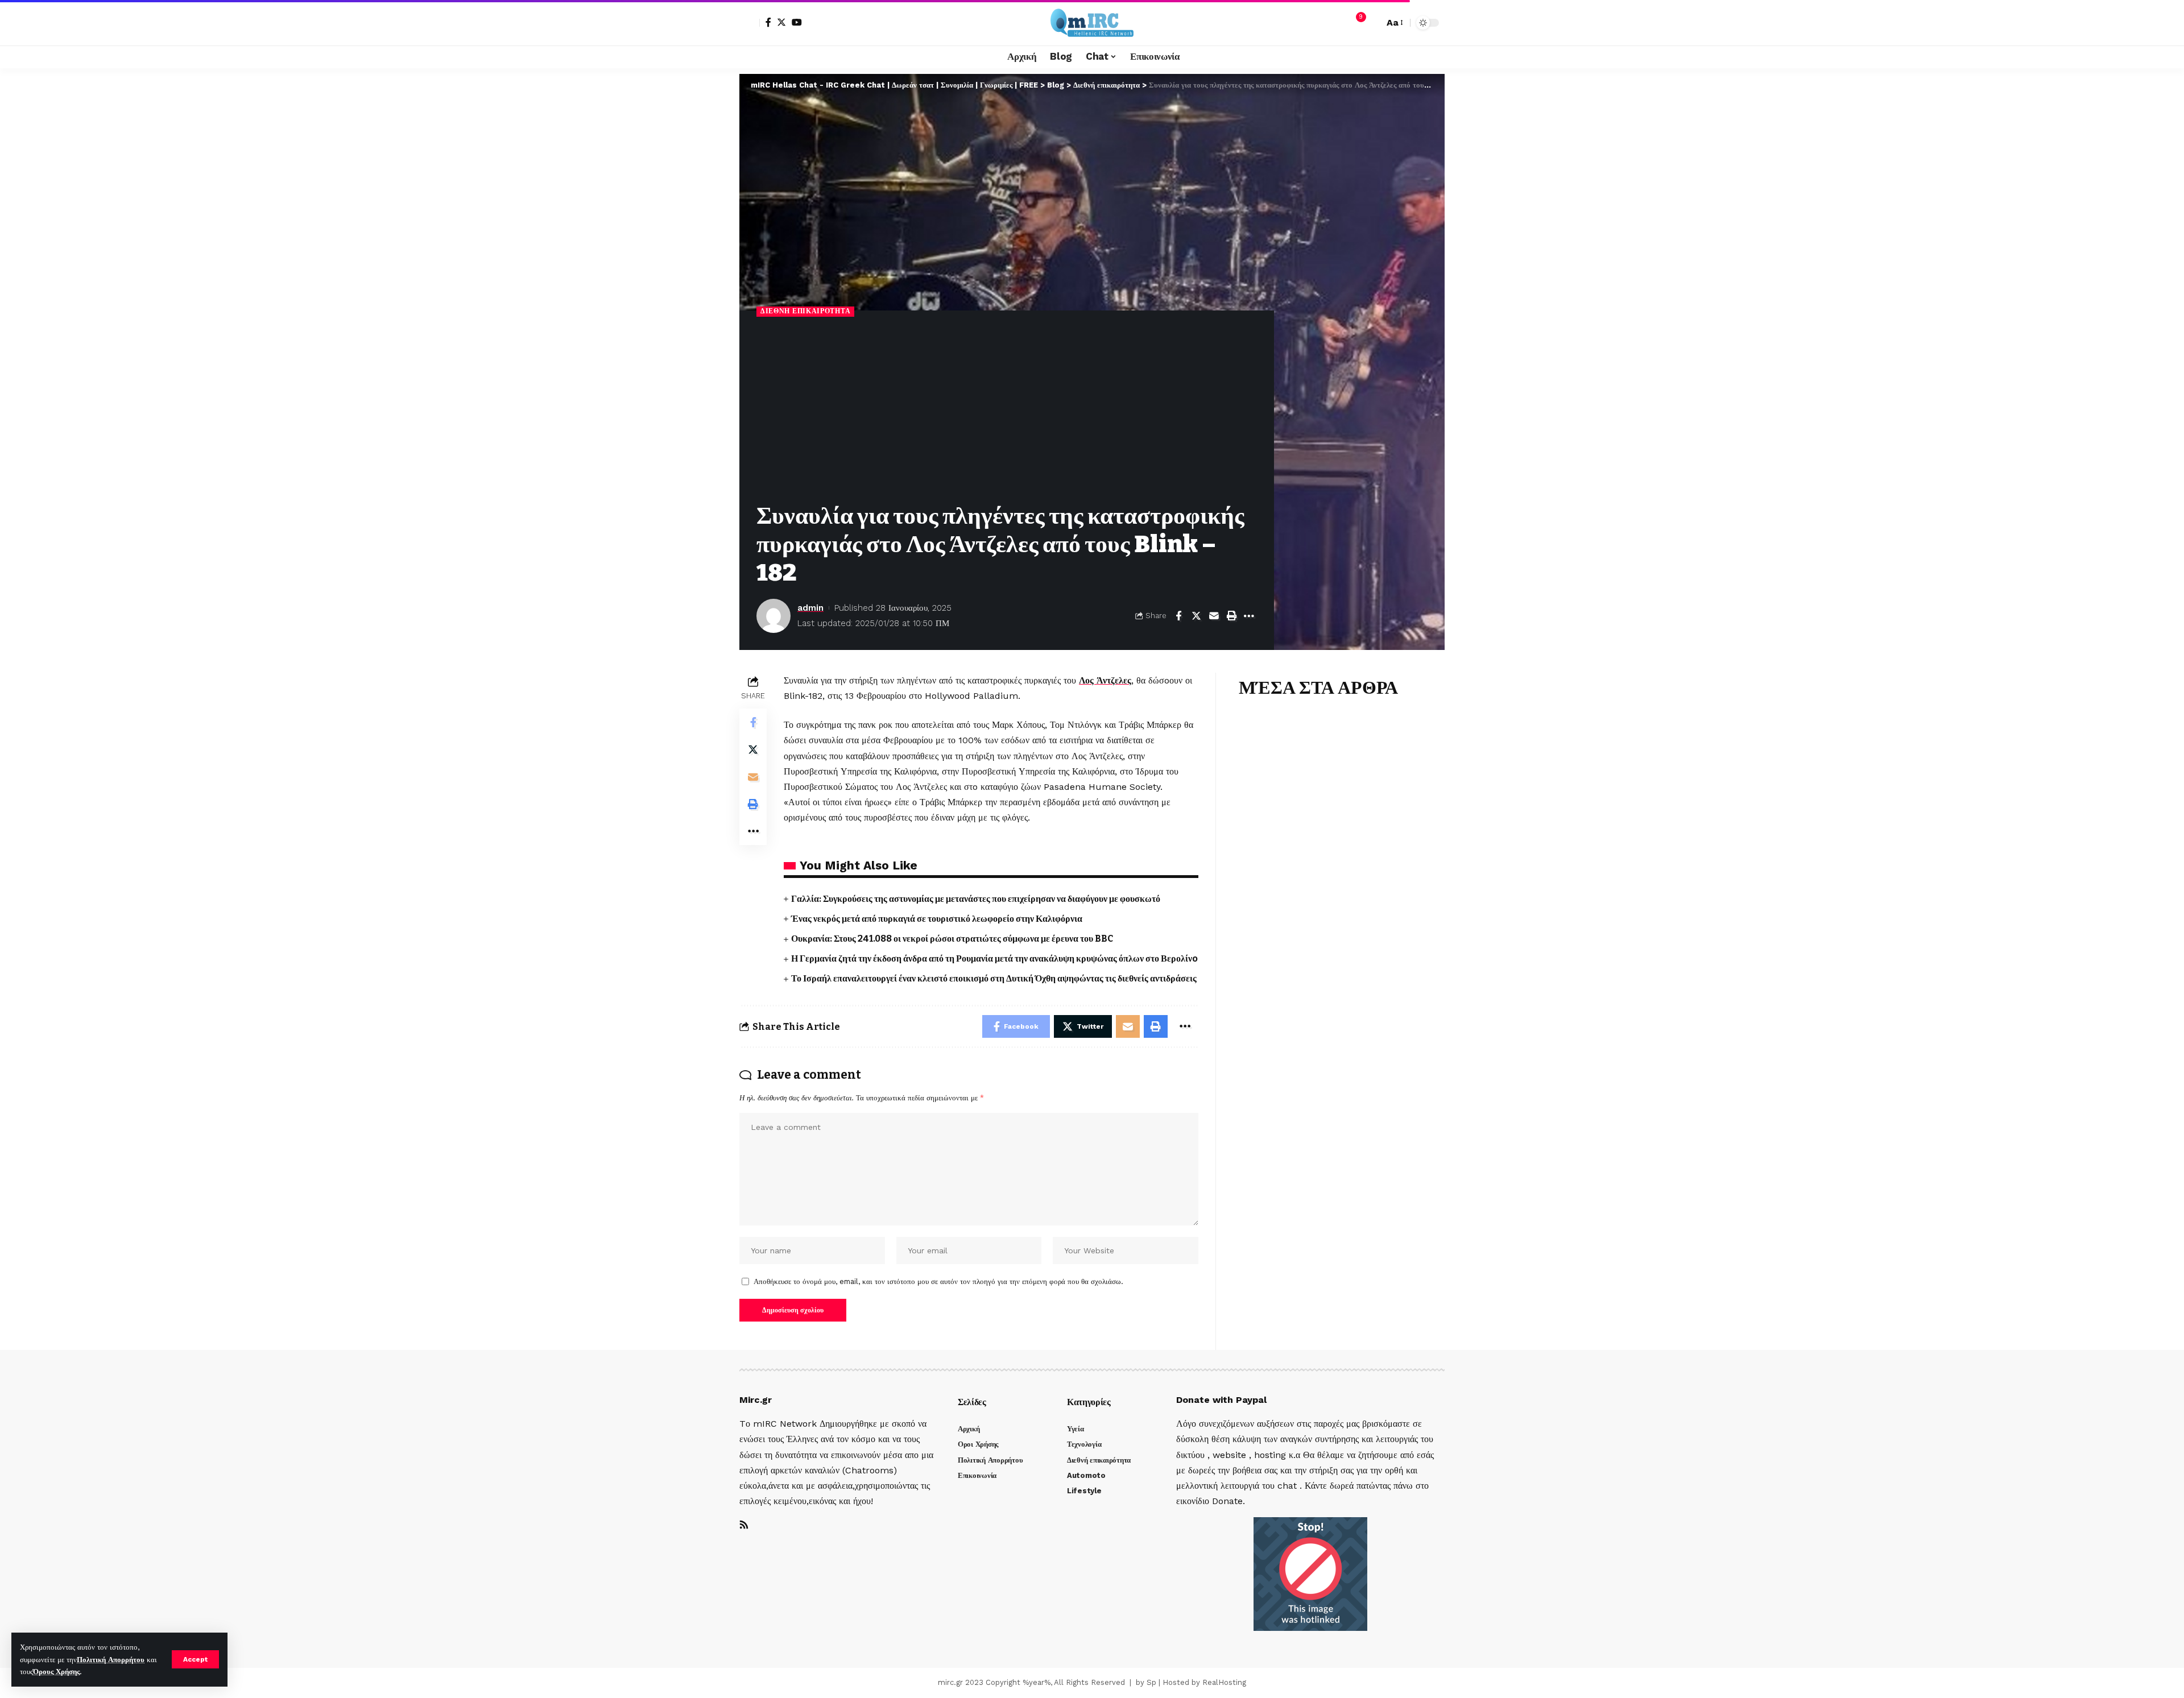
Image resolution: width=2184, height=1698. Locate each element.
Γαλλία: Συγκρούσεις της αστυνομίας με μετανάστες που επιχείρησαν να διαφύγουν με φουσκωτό (976, 899)
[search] (1372, 23)
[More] (1249, 616)
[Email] (1214, 616)
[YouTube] (797, 22)
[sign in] (750, 23)
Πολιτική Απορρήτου (111, 1660)
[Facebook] (768, 22)
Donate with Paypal (1221, 1400)
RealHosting (1224, 1682)
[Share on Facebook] (1178, 616)
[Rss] (744, 1525)
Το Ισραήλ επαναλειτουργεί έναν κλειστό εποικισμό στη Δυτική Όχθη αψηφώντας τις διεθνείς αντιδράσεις (994, 978)
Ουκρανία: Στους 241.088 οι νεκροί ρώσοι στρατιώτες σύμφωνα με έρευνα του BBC (952, 939)
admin (810, 608)
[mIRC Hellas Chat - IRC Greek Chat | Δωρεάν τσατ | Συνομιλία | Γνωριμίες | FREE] (1092, 23)
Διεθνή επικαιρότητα (805, 311)
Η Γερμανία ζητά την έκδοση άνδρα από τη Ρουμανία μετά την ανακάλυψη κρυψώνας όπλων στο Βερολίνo (994, 958)
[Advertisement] (1007, 411)
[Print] (1231, 616)
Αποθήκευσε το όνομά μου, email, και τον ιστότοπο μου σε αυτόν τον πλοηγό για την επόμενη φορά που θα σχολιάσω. (938, 1281)
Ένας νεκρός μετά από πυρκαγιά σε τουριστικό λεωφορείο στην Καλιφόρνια (937, 919)
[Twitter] (781, 22)
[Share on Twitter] (1196, 616)
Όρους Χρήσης (56, 1672)
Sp (1151, 1682)
